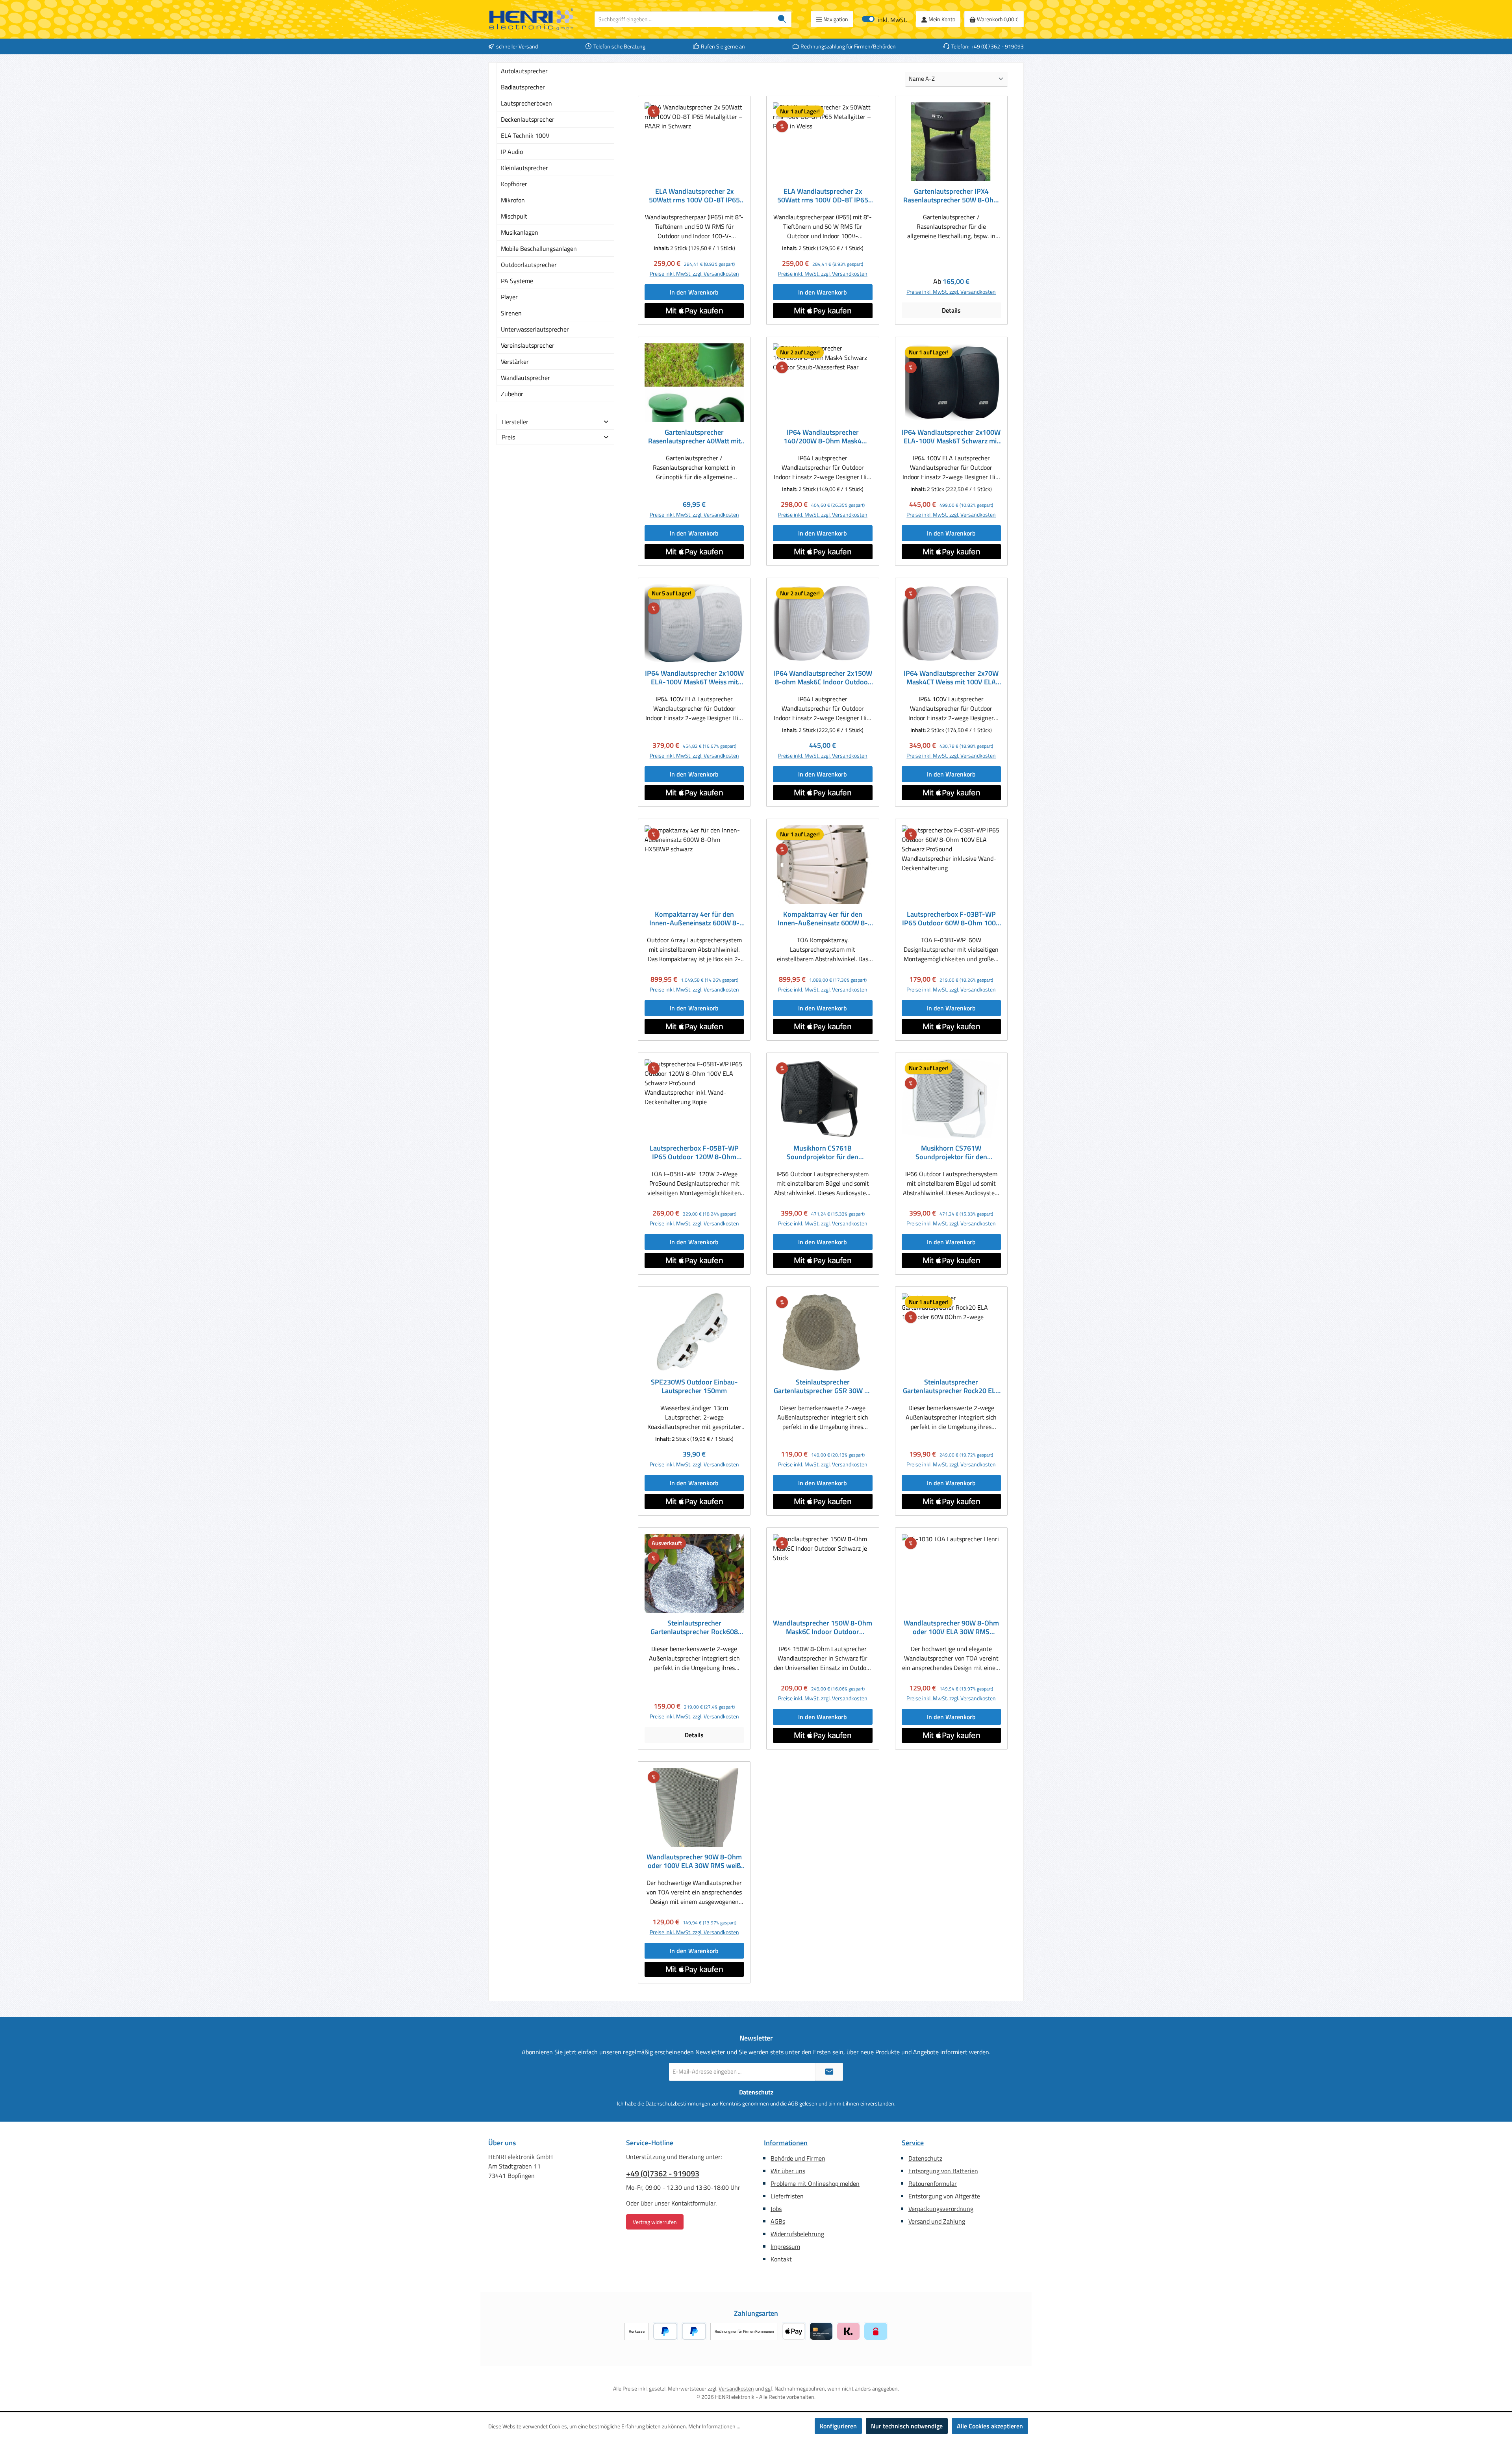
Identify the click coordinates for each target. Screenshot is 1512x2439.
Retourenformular (933, 2183)
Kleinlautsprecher (524, 168)
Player (509, 297)
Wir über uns (788, 2171)
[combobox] (684, 19)
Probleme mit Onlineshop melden (815, 2183)
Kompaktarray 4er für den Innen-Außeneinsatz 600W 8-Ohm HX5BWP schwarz (694, 919)
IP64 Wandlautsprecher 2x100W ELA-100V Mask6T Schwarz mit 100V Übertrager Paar (951, 437)
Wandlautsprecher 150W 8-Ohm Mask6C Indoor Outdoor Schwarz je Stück (823, 1627)
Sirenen (511, 313)
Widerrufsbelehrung (797, 2234)
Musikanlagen (520, 232)
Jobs (776, 2209)
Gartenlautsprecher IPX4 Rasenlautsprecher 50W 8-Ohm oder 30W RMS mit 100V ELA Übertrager (951, 196)
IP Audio (512, 152)
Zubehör (512, 394)
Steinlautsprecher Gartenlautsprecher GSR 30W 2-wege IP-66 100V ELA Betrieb (823, 1386)
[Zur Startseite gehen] (532, 19)
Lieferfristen (787, 2196)
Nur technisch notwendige (907, 2426)
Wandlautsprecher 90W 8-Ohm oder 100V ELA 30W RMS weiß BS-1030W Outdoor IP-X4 (694, 1861)
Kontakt (781, 2259)
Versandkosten (736, 2388)
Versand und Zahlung (937, 2221)
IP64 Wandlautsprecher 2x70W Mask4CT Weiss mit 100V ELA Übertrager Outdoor (951, 678)
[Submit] (829, 2072)
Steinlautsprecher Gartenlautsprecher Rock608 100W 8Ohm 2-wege (694, 1627)
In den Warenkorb (694, 292)
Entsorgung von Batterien (943, 2171)
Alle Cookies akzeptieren (990, 2426)
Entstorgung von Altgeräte (944, 2196)
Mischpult (514, 216)
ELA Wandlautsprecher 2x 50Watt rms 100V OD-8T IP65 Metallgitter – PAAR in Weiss (823, 196)
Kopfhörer (514, 184)
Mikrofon (513, 200)
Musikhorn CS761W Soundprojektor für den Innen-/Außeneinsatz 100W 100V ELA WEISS (951, 1153)
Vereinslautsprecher (528, 345)
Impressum (785, 2246)
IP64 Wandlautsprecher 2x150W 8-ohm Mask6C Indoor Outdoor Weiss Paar (823, 678)
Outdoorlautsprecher (529, 265)
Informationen (786, 2143)
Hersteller (515, 422)
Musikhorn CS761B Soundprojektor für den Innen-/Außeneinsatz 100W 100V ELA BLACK (823, 1153)
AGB (793, 2103)
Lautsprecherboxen (526, 103)
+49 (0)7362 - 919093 (663, 2174)
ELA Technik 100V (525, 135)
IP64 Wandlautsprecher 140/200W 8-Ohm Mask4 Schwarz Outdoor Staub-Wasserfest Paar (823, 437)
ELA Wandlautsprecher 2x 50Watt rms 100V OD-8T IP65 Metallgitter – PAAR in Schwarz (694, 196)
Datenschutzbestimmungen (678, 2103)
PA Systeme (517, 281)
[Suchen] (782, 19)
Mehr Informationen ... (714, 2426)
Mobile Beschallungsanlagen (539, 248)
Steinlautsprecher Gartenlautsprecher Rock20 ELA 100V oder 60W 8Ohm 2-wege (951, 1386)
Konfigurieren (838, 2426)
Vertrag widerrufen (655, 2222)
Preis (508, 437)
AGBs (778, 2221)
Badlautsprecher (523, 87)
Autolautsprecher (524, 71)
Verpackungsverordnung (941, 2209)
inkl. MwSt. (885, 19)
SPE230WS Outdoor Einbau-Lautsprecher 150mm (694, 1386)
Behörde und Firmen (798, 2158)
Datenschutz (925, 2158)
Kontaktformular (693, 2203)
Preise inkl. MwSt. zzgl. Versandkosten (694, 273)
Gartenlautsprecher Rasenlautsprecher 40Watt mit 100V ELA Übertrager (694, 437)
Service (913, 2143)
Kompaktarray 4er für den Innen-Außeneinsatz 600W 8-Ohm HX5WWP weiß (823, 919)
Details (951, 310)
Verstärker (515, 361)
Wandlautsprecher (525, 378)
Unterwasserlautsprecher (535, 329)
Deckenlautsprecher (528, 119)
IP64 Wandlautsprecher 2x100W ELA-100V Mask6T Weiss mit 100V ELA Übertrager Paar (694, 678)
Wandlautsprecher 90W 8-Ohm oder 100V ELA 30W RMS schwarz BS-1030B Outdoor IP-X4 (951, 1627)
